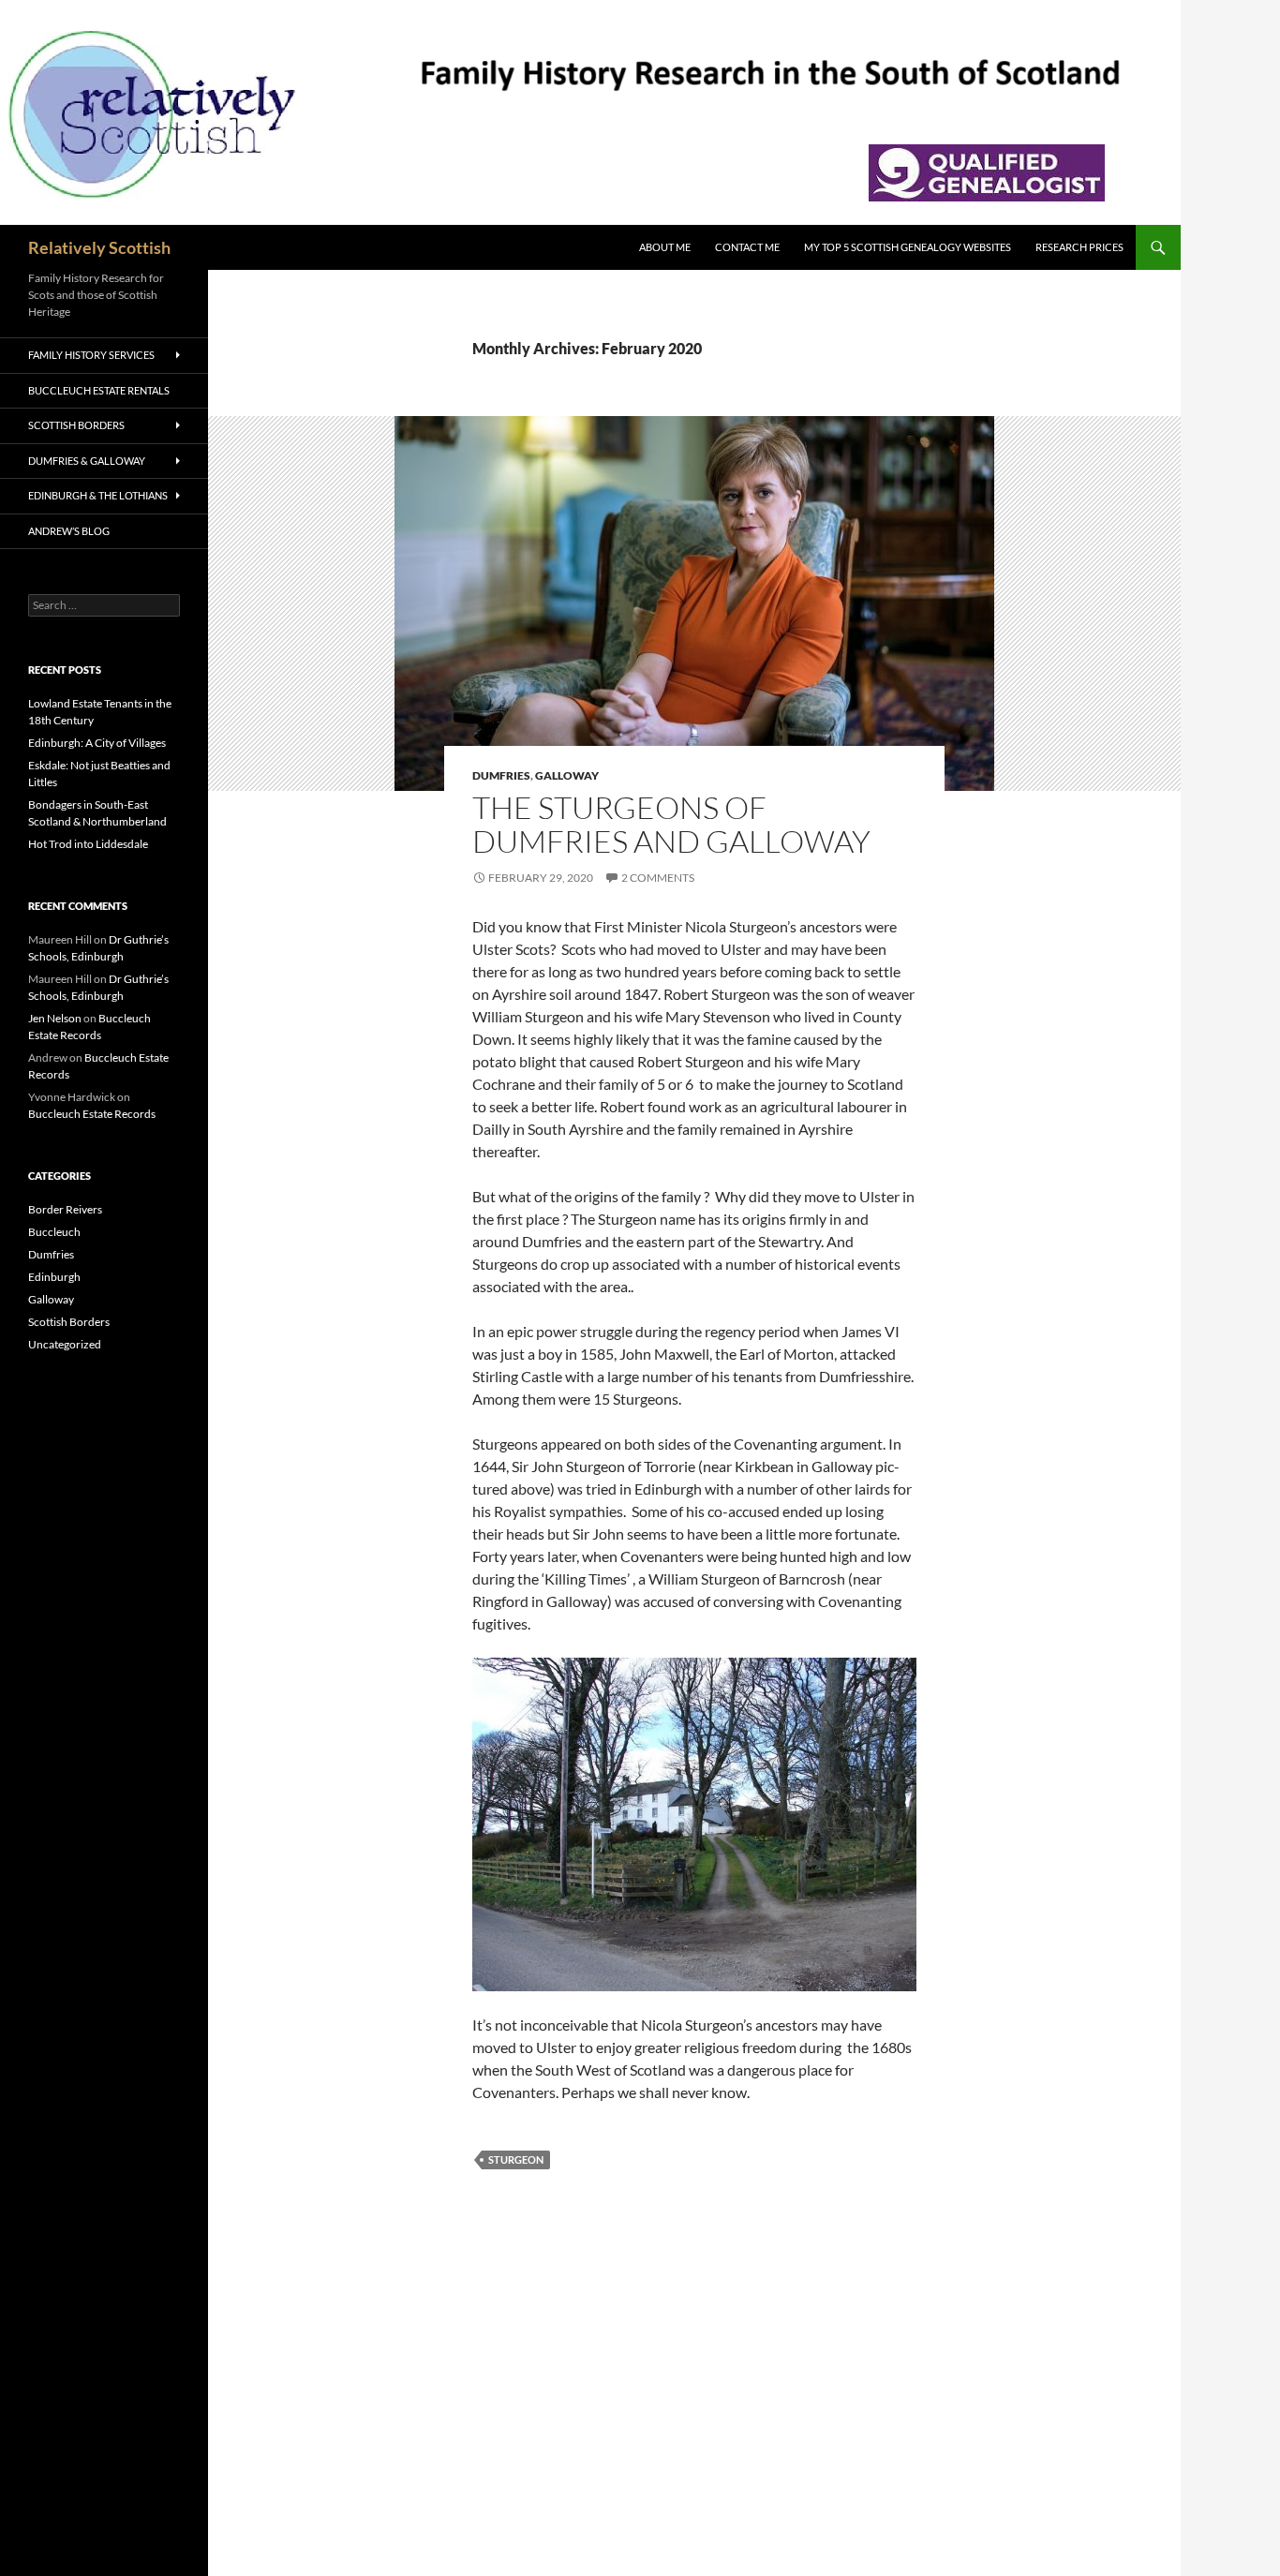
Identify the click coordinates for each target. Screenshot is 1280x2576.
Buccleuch (54, 1232)
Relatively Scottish (99, 247)
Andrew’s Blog (69, 531)
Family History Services (91, 355)
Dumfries (501, 775)
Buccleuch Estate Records (92, 1114)
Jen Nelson (55, 1018)
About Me (665, 247)
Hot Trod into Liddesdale (88, 844)
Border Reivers (65, 1209)
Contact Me (747, 247)
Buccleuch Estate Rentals (99, 390)
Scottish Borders (76, 425)
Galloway (567, 775)
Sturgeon (516, 2159)
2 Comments (658, 878)
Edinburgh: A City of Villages (97, 743)
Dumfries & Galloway (87, 461)
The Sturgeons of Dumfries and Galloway (671, 824)
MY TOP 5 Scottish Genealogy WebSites (908, 247)
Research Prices (1079, 247)
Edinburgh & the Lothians (98, 495)
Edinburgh (54, 1277)
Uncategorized (65, 1344)
